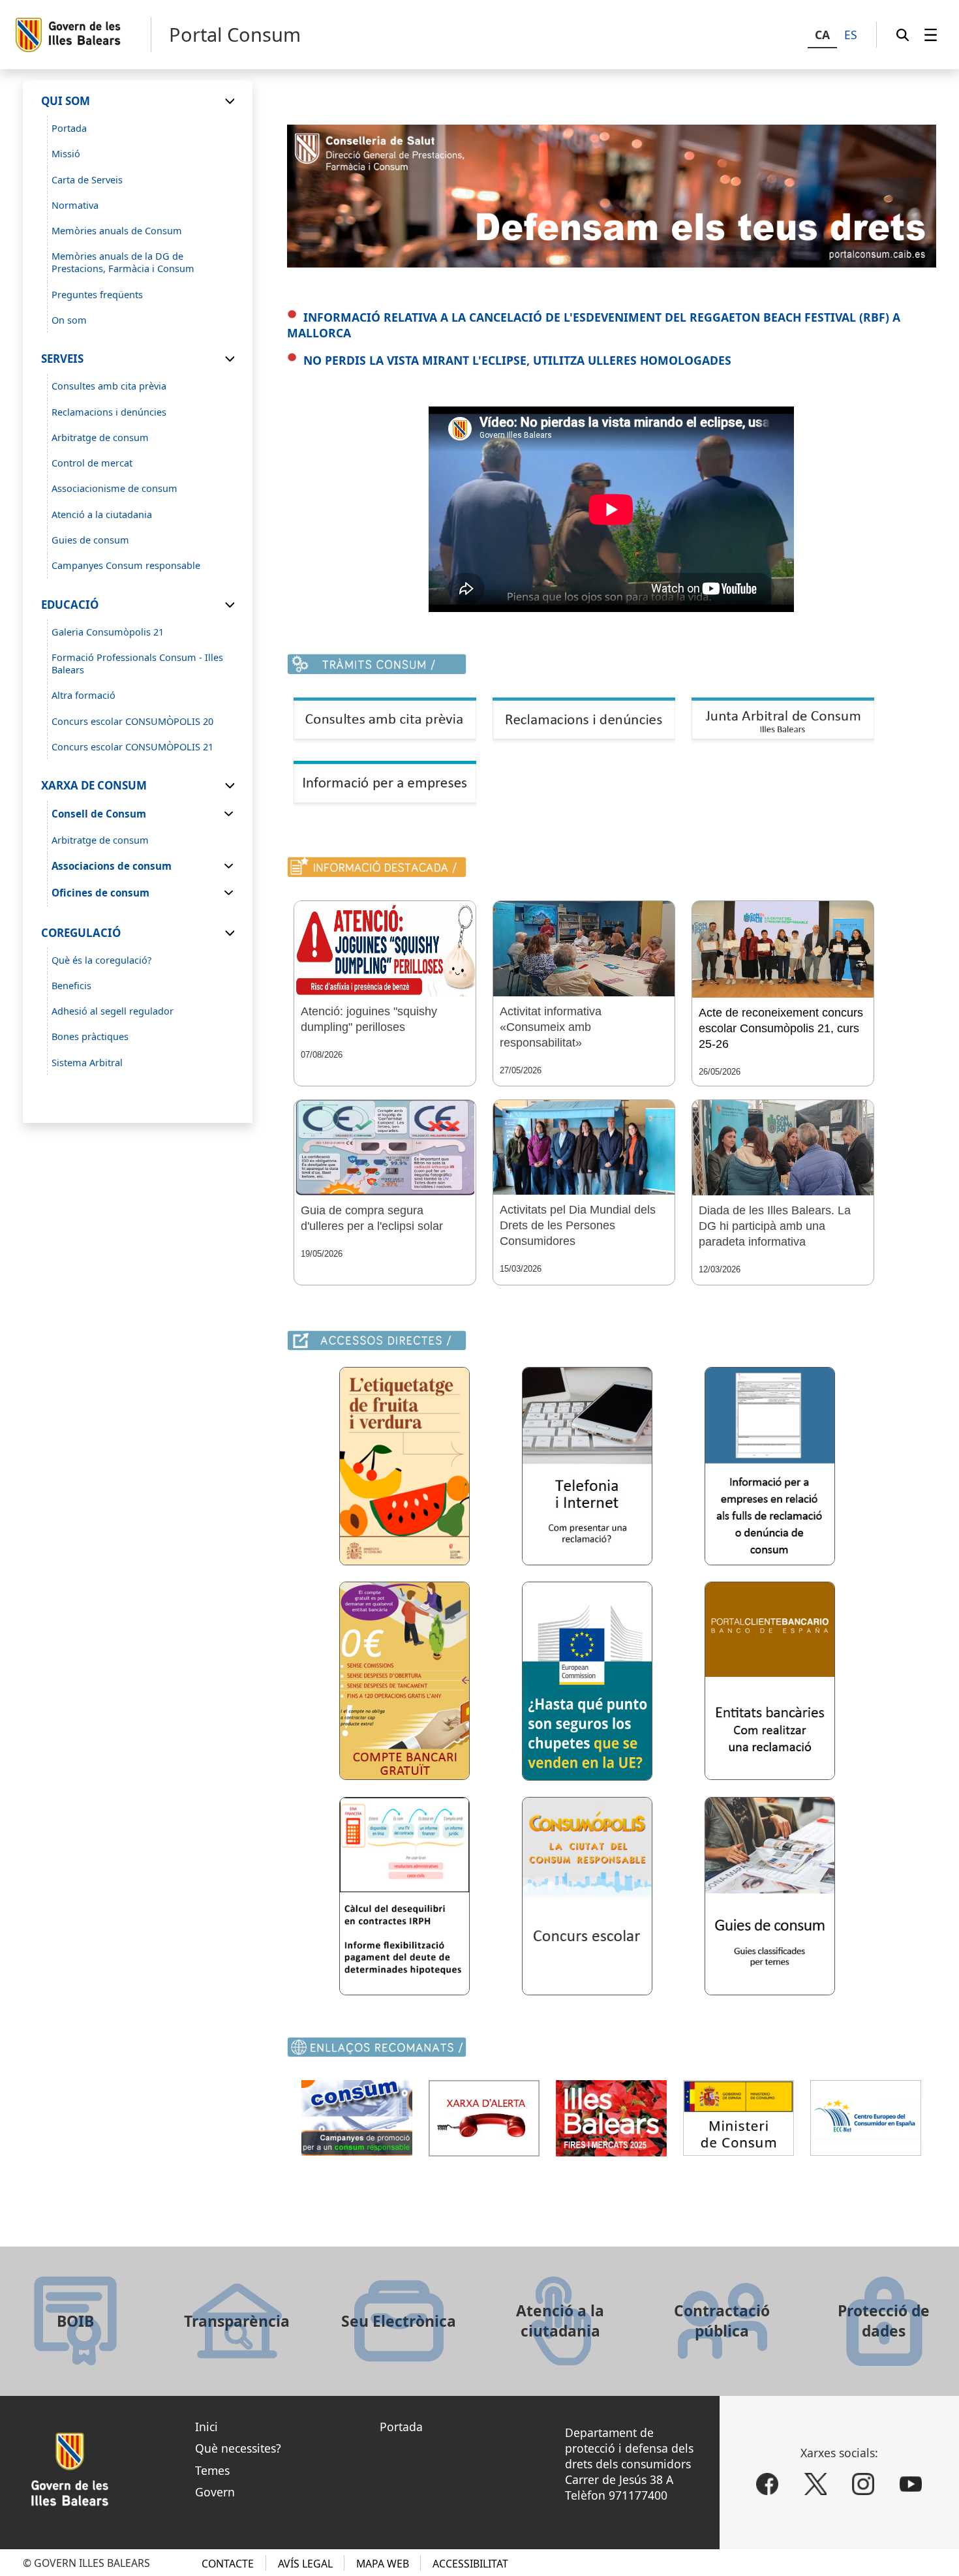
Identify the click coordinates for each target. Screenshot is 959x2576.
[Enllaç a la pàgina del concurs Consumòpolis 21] (587, 1991)
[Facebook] (767, 2485)
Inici (206, 2427)
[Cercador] (903, 35)
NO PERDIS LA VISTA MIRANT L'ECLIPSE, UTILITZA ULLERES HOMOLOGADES (517, 360)
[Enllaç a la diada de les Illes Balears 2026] (783, 1148)
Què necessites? (238, 2448)
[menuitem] (931, 35)
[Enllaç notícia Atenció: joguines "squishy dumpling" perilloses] (385, 949)
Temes (212, 2470)
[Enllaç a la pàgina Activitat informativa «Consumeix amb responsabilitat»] (584, 949)
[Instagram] (863, 2485)
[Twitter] (815, 2485)
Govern (215, 2492)
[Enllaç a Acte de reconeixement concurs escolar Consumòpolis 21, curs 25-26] (783, 949)
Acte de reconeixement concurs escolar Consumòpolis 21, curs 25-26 (781, 1028)
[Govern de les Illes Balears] (83, 35)
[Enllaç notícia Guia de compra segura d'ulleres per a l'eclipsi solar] (385, 1148)
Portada (401, 2427)
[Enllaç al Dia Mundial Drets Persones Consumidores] (584, 1147)
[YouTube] (911, 2485)
